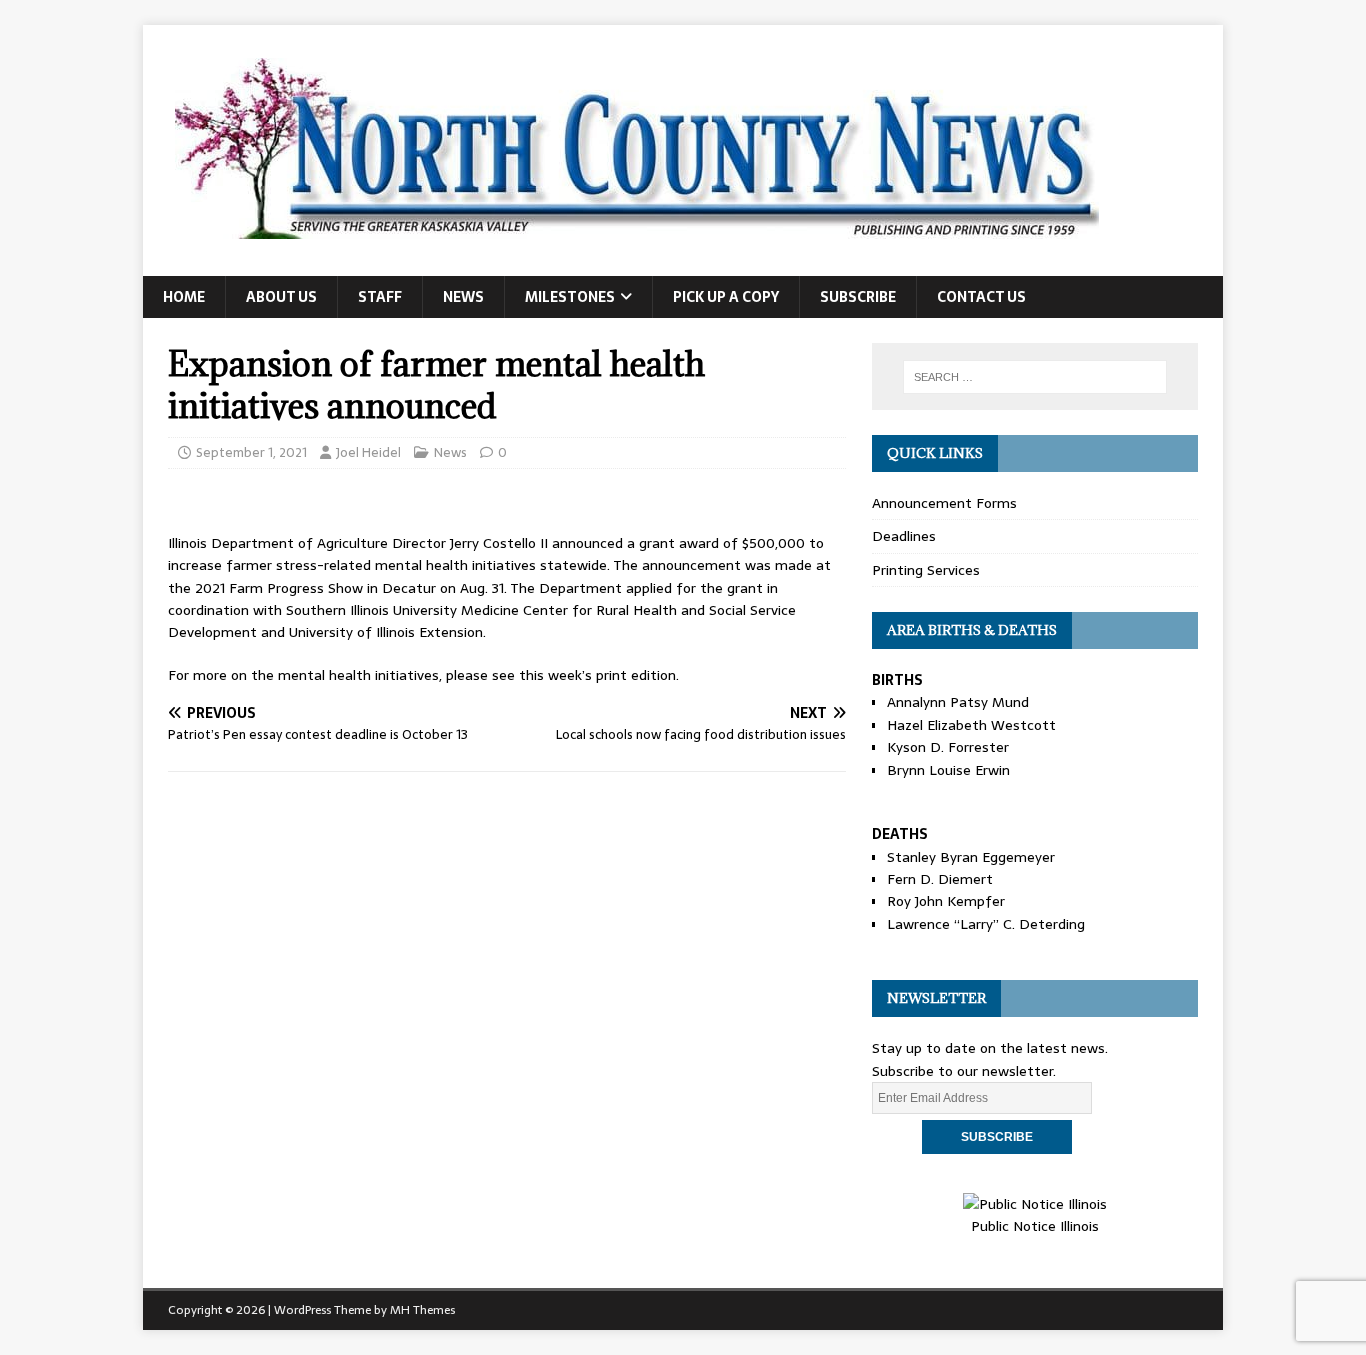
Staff (380, 297)
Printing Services (926, 570)
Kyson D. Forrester (948, 747)
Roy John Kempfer (946, 901)
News (463, 297)
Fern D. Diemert (940, 879)
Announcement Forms (944, 503)
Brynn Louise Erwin (948, 770)
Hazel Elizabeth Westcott (971, 725)
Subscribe (858, 297)
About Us (281, 297)
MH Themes (422, 1310)
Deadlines (904, 536)
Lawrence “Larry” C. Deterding (986, 924)
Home (184, 297)
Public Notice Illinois (1035, 1226)
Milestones (570, 297)
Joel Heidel (368, 452)
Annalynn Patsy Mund (958, 702)
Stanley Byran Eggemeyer (971, 857)
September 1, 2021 (251, 452)
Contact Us (981, 297)
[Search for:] (1035, 377)
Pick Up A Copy (726, 297)
